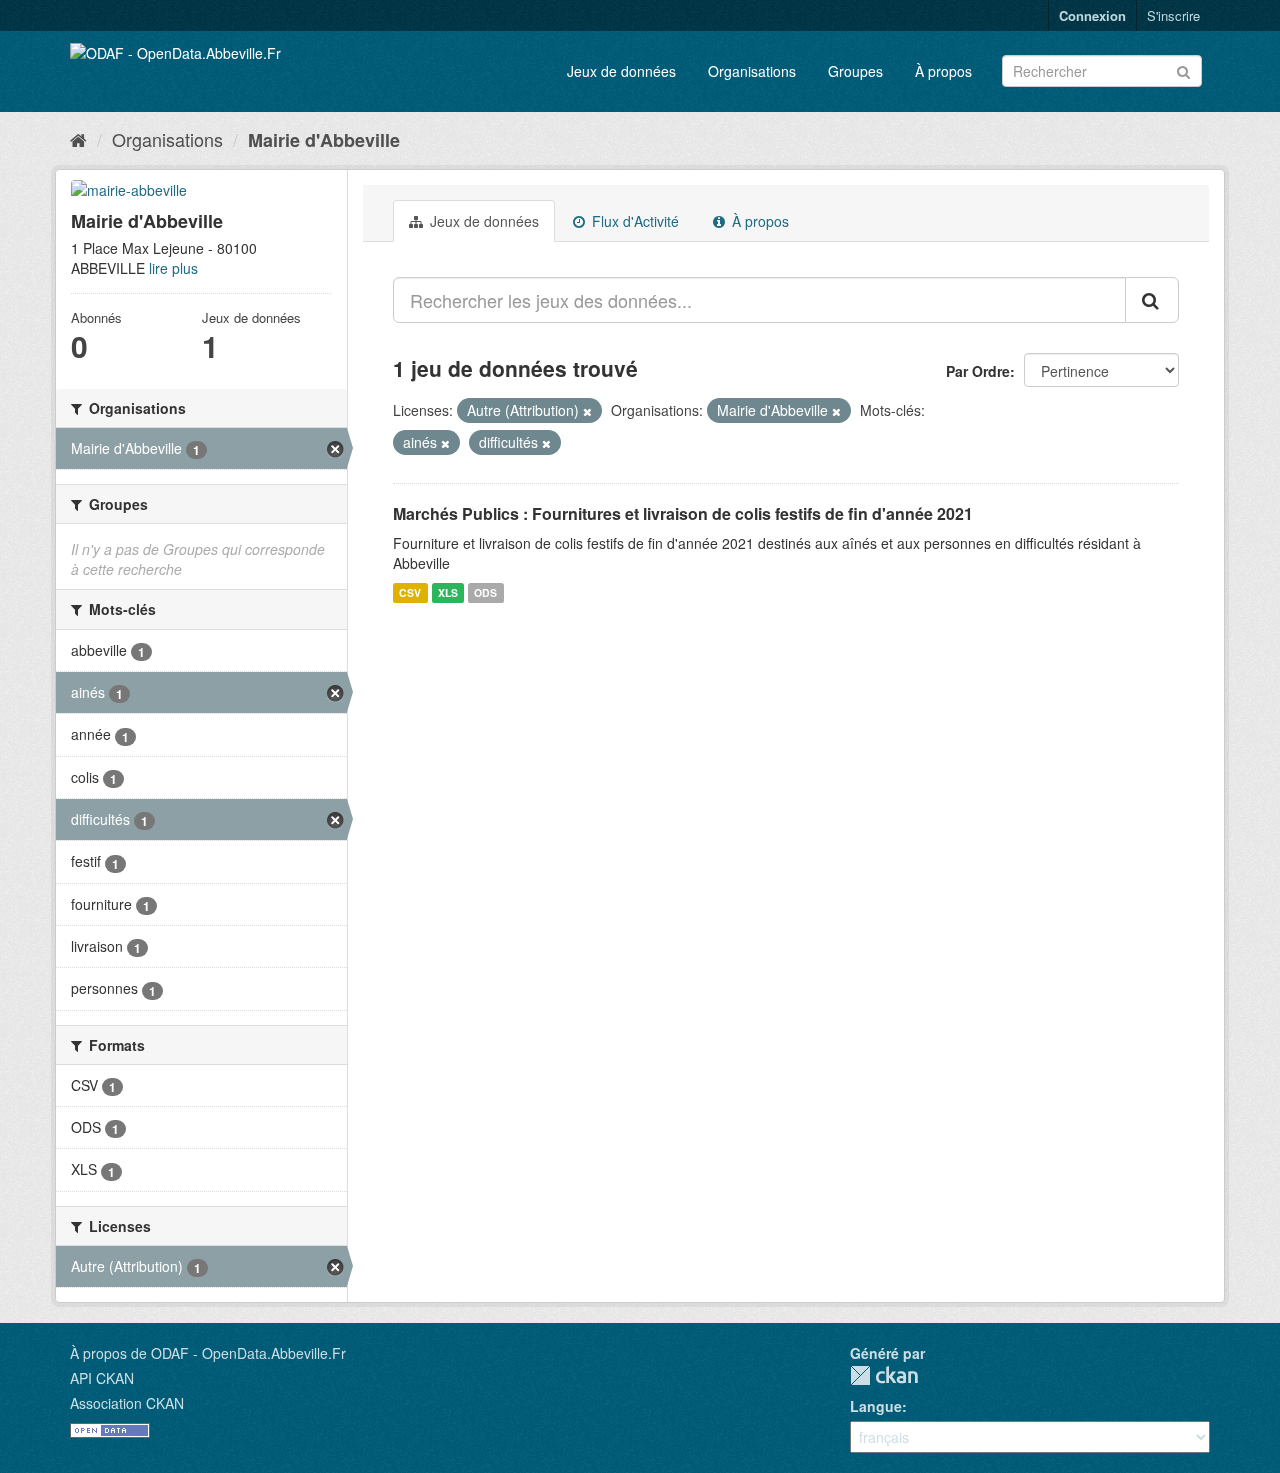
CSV (410, 592)
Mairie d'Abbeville (324, 140)
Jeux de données (621, 71)
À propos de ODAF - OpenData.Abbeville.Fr (208, 1353)
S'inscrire (1173, 15)
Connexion (1092, 15)
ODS (485, 592)
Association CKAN (127, 1403)
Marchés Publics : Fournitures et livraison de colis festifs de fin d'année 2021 (683, 513)
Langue (876, 1406)
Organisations (752, 71)
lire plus (173, 268)
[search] (1152, 300)
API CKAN (102, 1378)
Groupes (855, 71)
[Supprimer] (587, 411)
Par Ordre (978, 371)
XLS (448, 592)
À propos (943, 71)
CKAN (884, 1375)
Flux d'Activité (633, 221)
